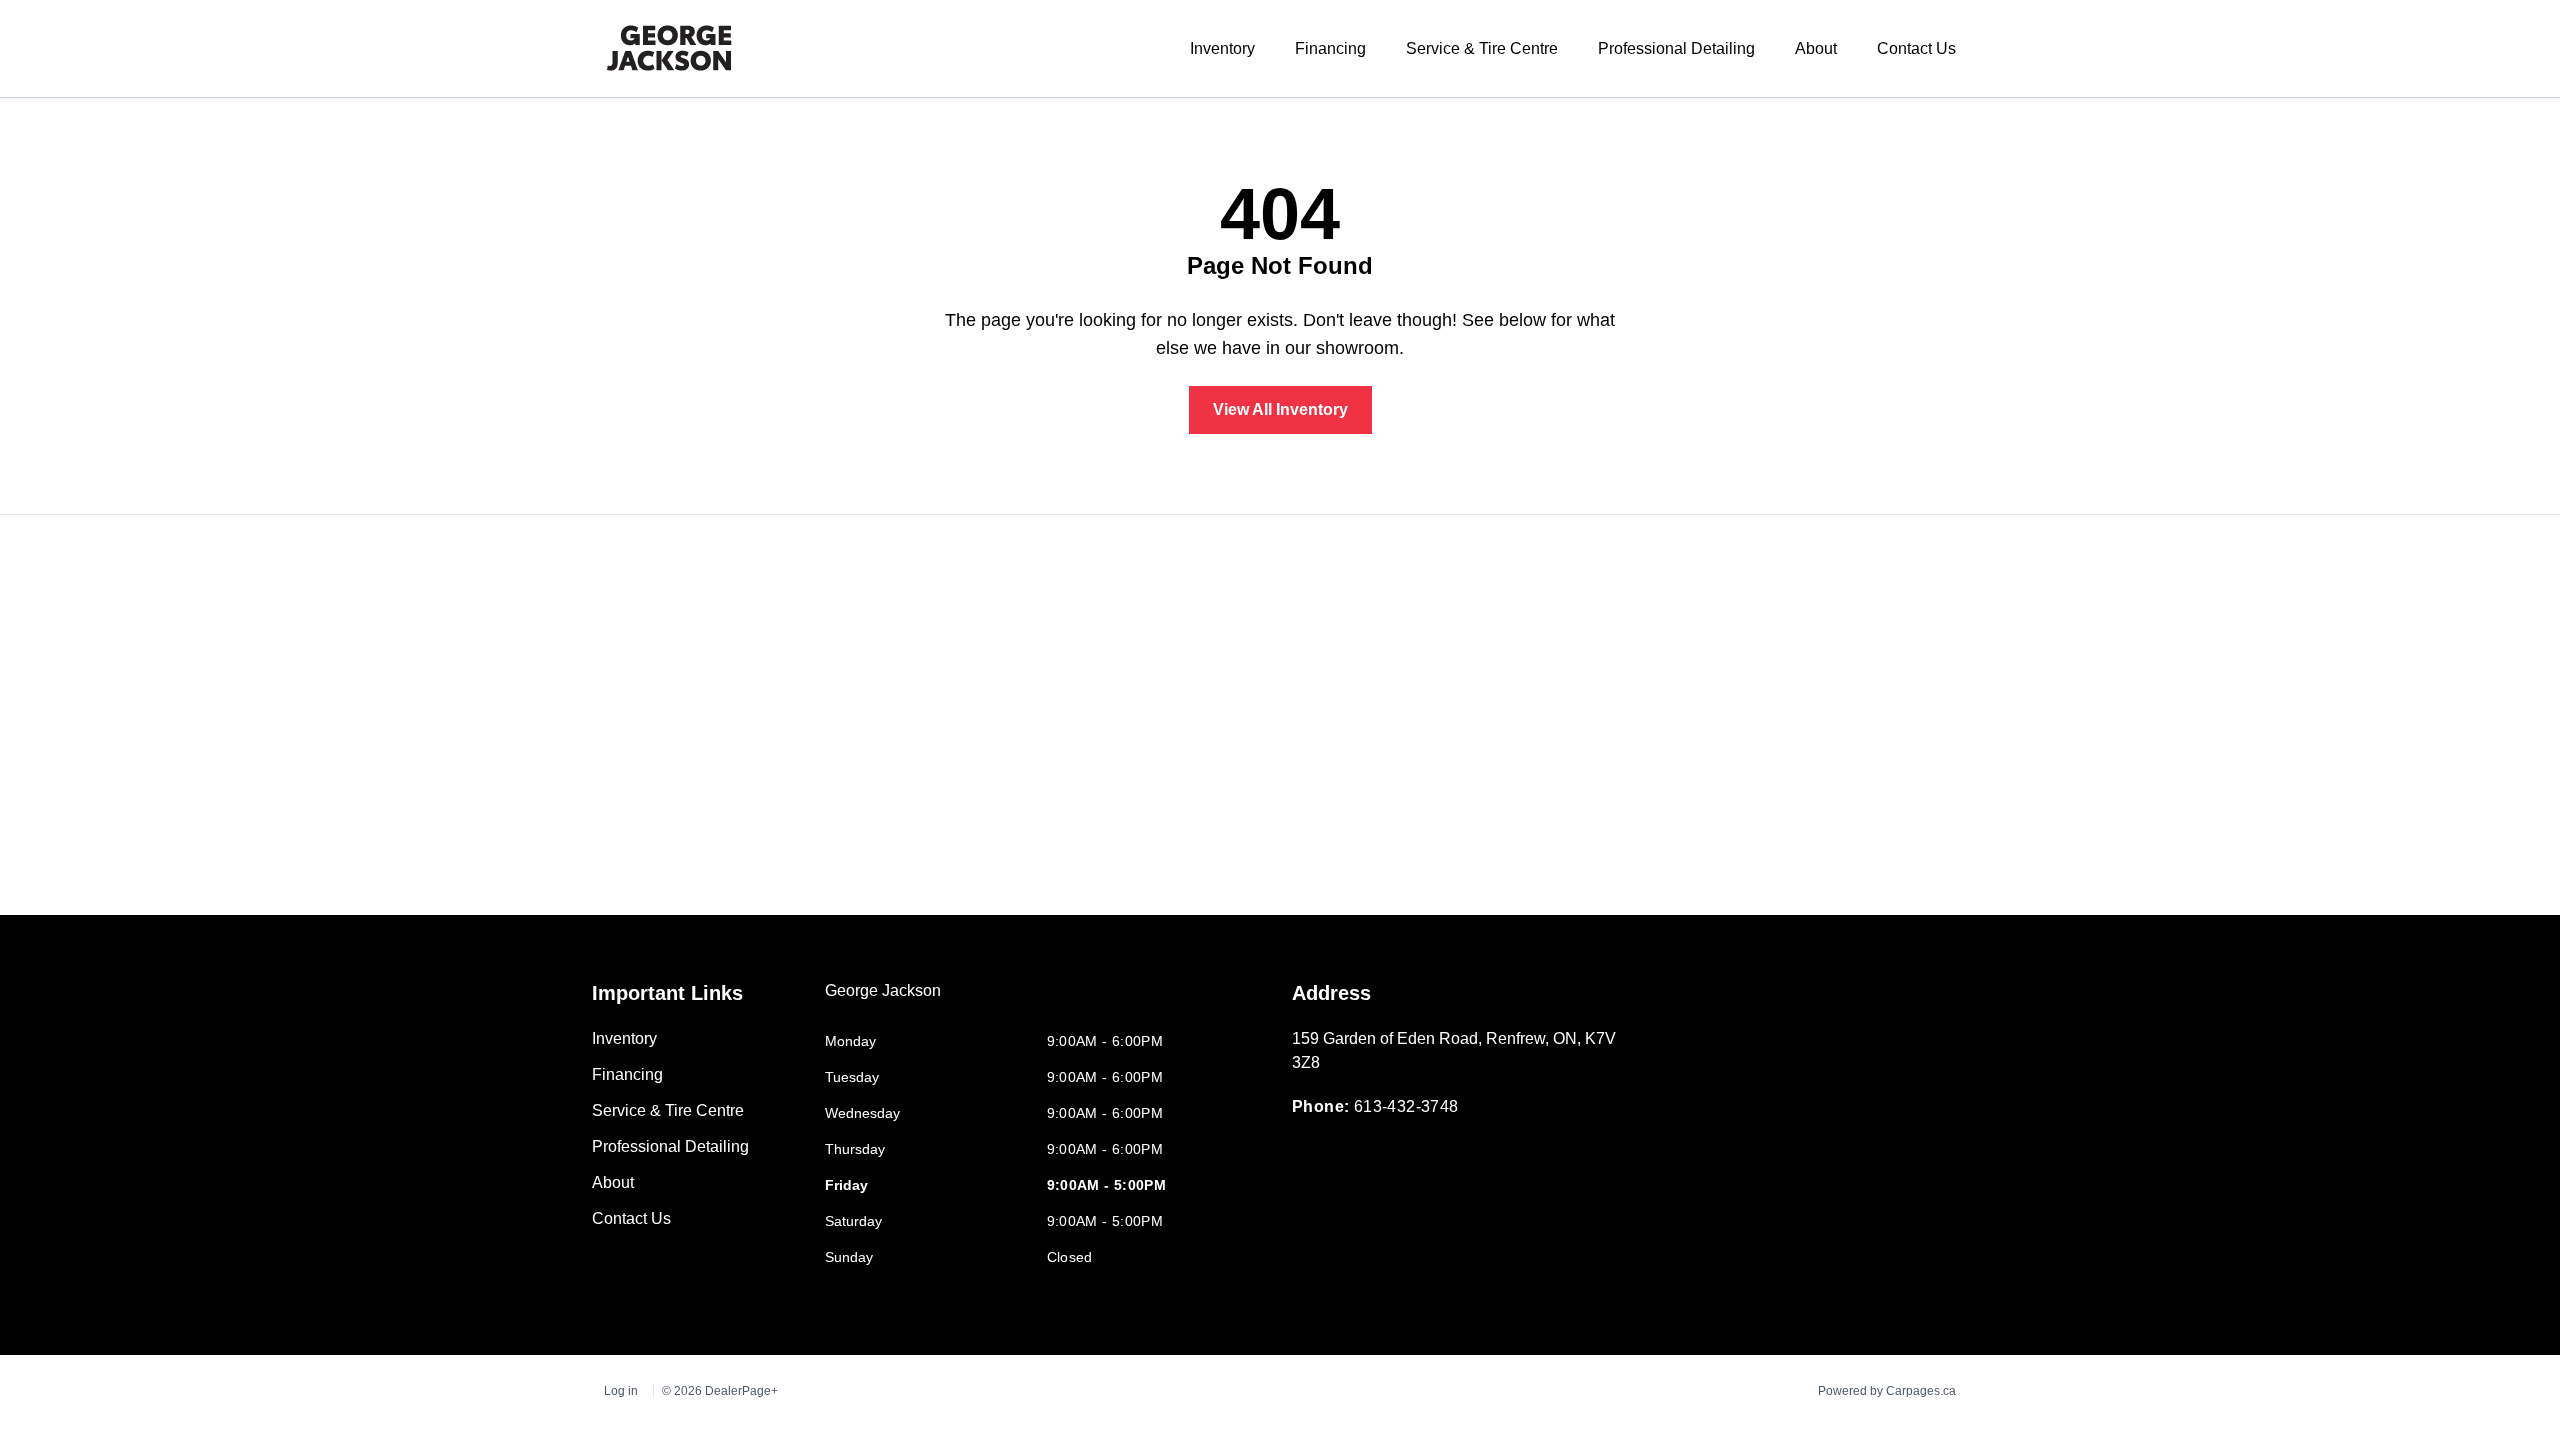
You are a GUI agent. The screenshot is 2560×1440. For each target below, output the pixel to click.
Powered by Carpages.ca (1887, 1391)
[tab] (883, 1001)
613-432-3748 (1406, 1106)
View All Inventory (1280, 409)
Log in (621, 1391)
